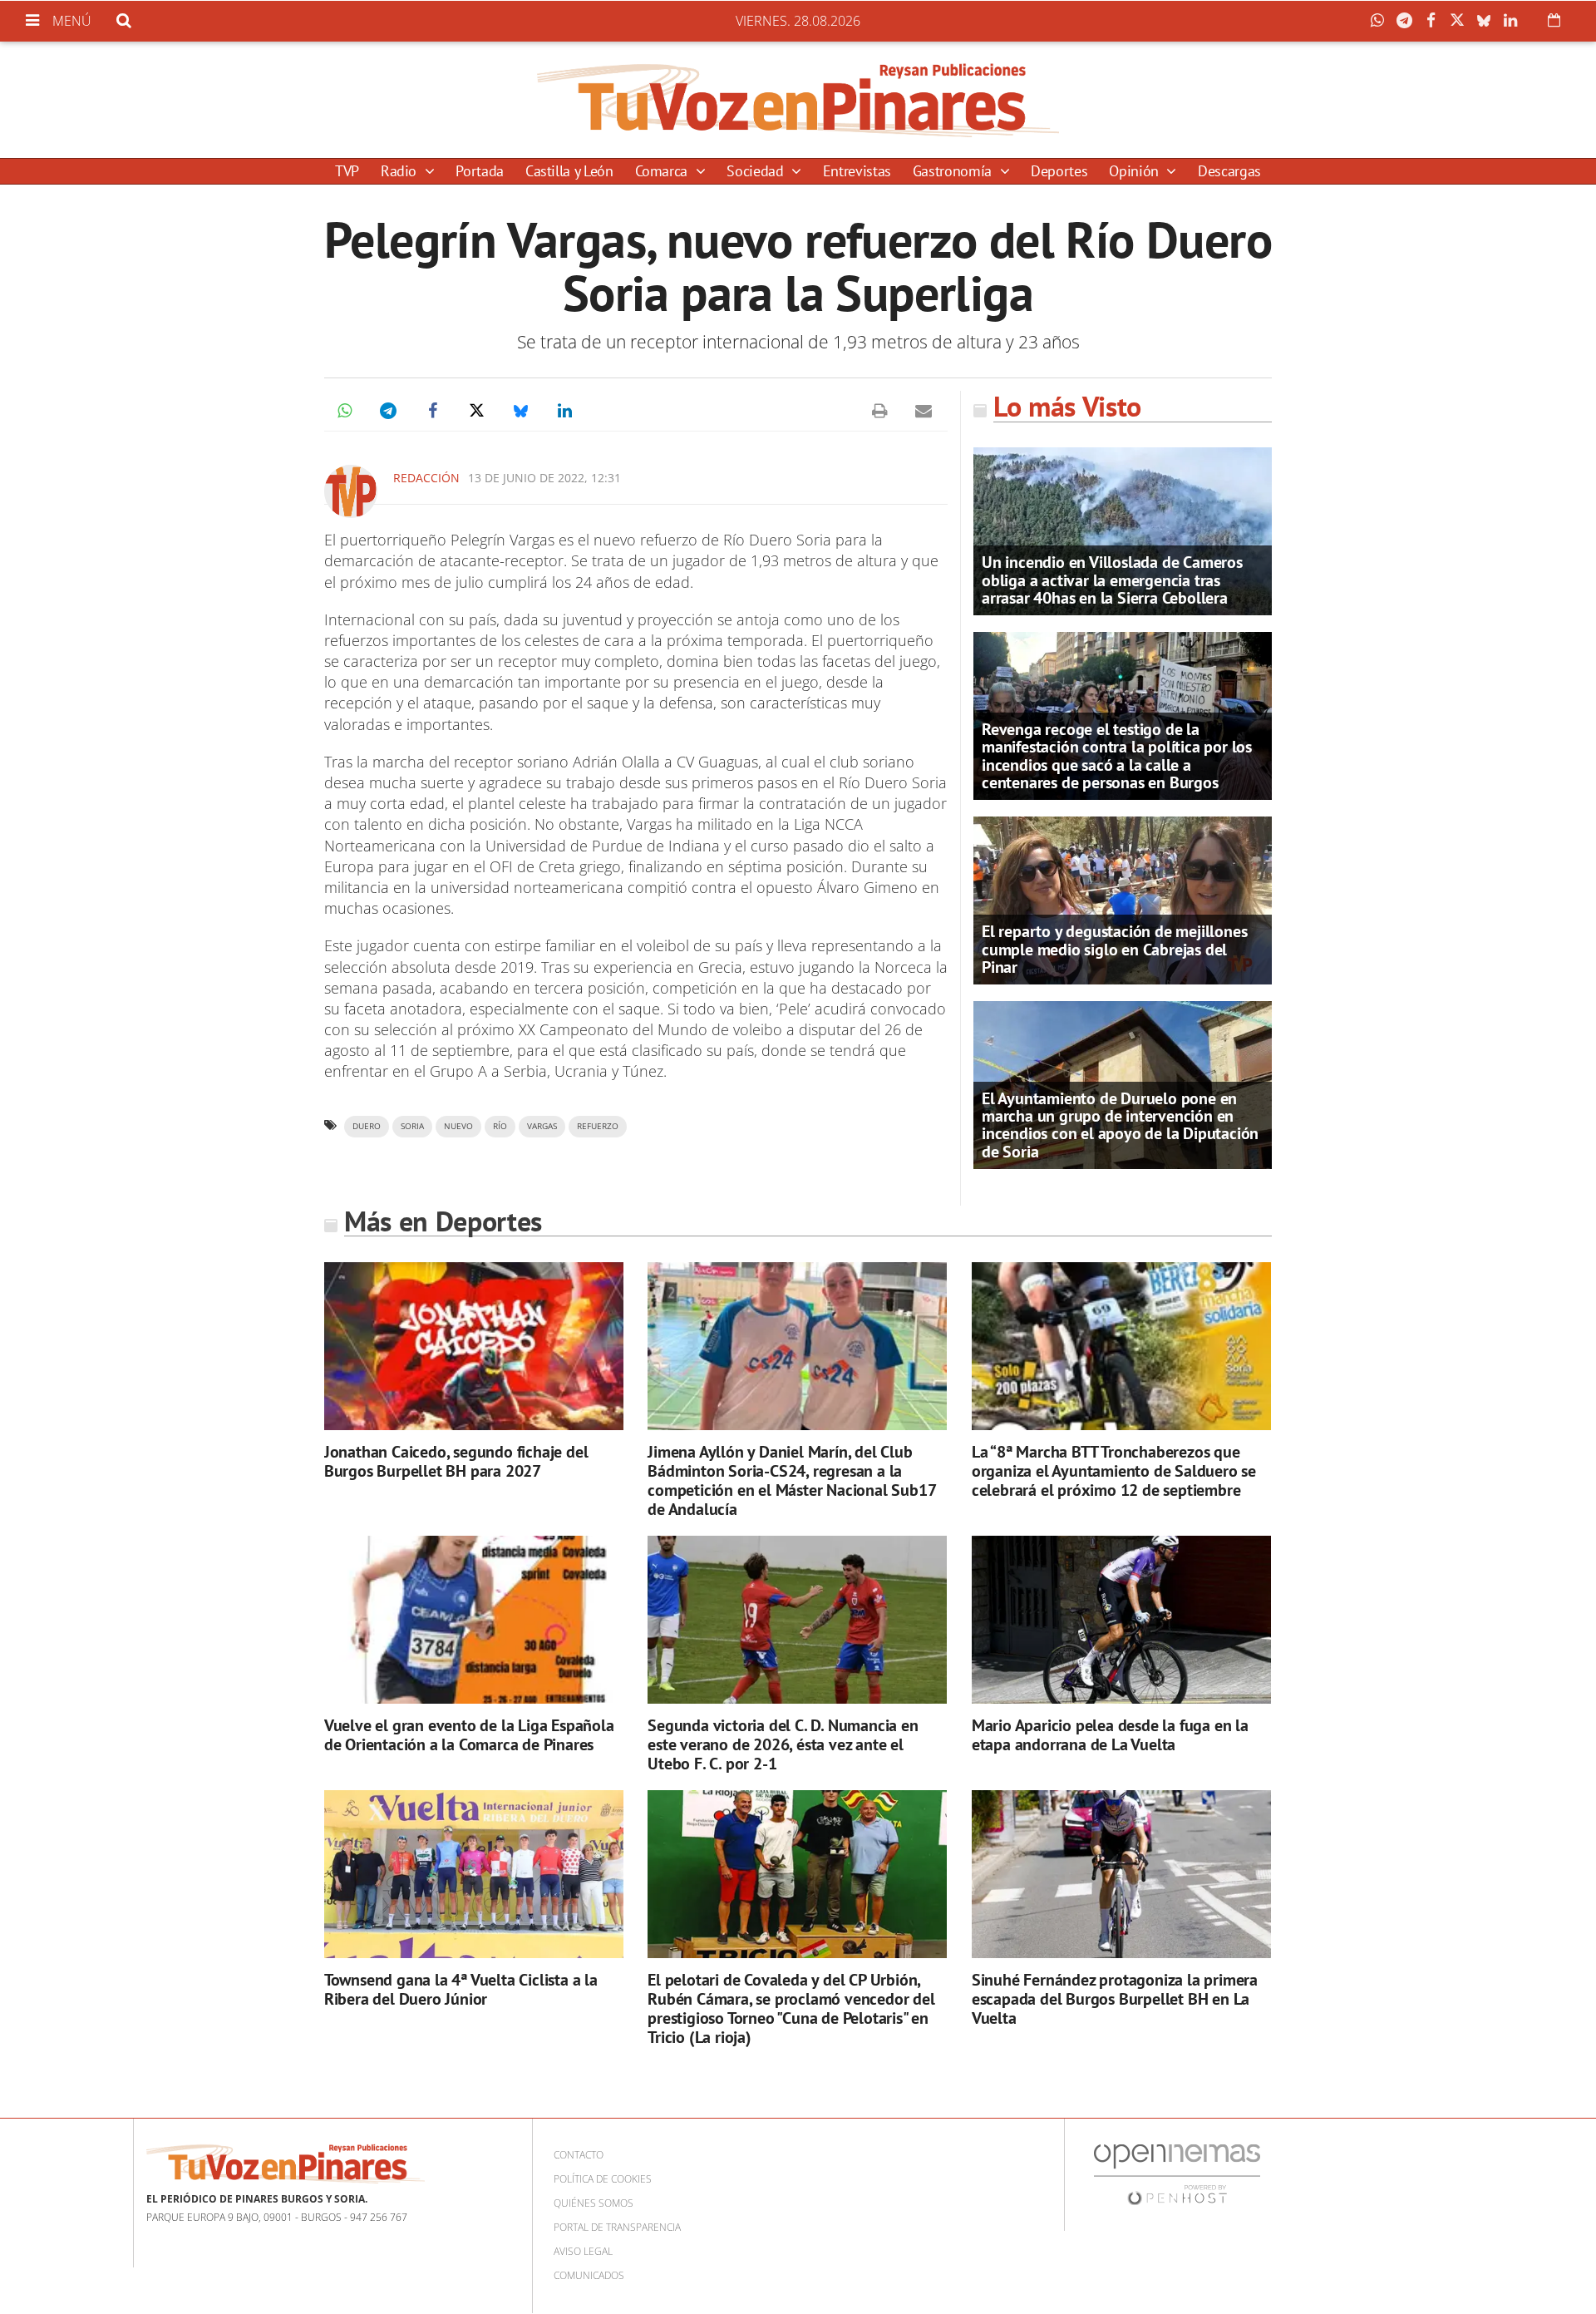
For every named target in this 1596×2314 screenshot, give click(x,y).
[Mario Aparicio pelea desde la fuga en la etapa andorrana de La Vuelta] (1121, 1620)
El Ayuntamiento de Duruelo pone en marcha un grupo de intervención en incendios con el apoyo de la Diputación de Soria (1120, 1125)
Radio (401, 171)
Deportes (1059, 171)
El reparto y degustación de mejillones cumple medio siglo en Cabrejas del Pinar (1114, 949)
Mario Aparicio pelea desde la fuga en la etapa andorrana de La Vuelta (1110, 1735)
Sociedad (757, 171)
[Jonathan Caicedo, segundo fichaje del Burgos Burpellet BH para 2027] (474, 1347)
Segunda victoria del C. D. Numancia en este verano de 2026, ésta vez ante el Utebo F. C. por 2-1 (783, 1744)
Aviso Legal (583, 2251)
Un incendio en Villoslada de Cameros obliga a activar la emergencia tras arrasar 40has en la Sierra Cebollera (1112, 580)
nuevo (458, 1126)
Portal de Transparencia (617, 2227)
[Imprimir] (879, 411)
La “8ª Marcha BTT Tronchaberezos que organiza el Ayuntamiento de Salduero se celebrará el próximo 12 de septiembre (1114, 1471)
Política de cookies (603, 2179)
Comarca (663, 171)
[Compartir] (1382, 21)
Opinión (1135, 171)
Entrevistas (857, 171)
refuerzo (598, 1126)
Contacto (579, 2155)
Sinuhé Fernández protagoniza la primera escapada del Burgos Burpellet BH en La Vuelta (1115, 1999)
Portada (479, 171)
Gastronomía (954, 171)
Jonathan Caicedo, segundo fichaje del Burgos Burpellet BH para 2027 (456, 1461)
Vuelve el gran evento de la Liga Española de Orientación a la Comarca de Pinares (469, 1735)
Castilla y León (569, 171)
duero (367, 1126)
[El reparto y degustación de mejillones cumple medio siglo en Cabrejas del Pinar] (1123, 899)
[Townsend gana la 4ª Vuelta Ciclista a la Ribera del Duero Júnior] (474, 1875)
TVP (347, 171)
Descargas (1229, 171)
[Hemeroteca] (1554, 20)
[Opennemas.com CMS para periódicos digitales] (1177, 2174)
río (500, 1126)
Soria (412, 1126)
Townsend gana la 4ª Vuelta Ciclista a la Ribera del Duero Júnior (461, 1989)
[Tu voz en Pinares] (798, 100)
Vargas (542, 1126)
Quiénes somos (594, 2203)
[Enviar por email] (924, 411)
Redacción (426, 478)
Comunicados (589, 2275)
